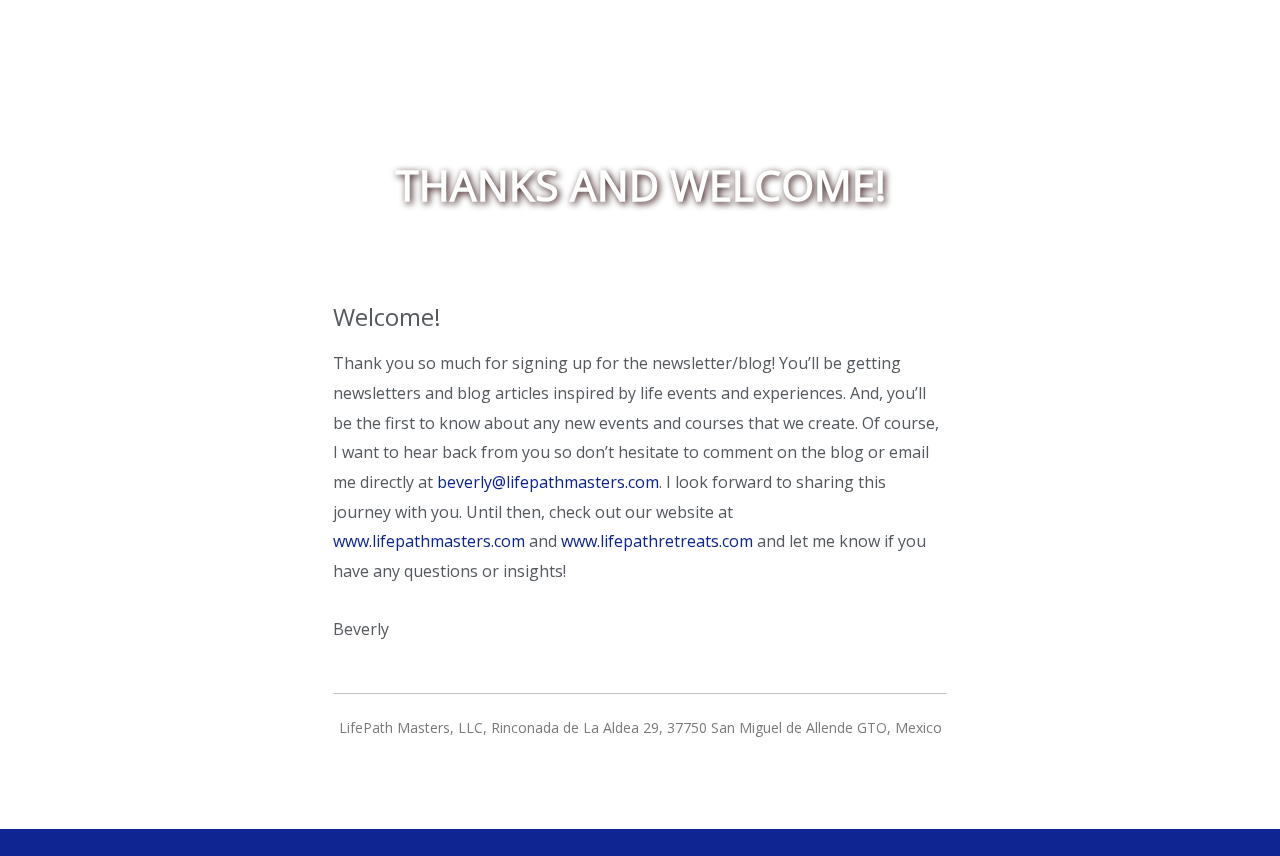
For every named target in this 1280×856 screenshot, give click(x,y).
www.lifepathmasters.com (429, 541)
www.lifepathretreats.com (657, 541)
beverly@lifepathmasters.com (548, 482)
